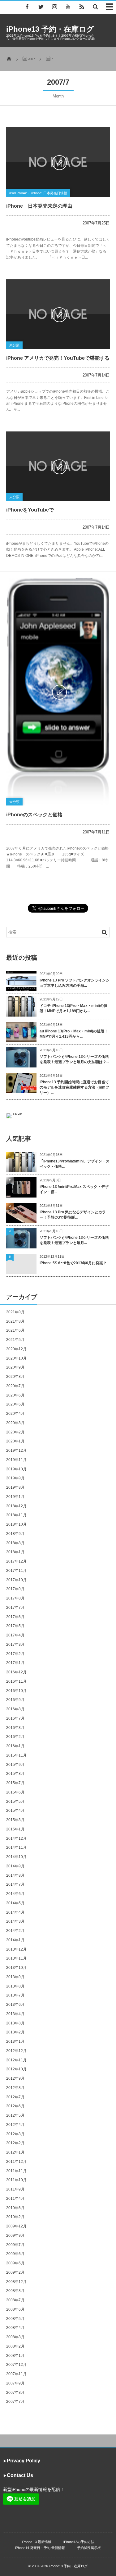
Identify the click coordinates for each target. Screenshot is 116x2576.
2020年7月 (15, 1386)
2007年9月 (15, 2383)
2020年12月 (16, 1349)
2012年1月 (15, 2152)
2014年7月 (15, 1884)
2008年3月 (15, 2337)
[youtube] (68, 7)
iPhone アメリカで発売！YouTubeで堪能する (58, 358)
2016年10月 (16, 1691)
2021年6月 (15, 1330)
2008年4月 (15, 2328)
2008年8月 (15, 2291)
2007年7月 (15, 2402)
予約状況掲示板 (89, 2548)
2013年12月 (16, 1949)
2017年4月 (15, 1635)
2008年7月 (15, 2300)
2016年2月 (15, 1737)
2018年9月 (15, 1534)
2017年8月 (15, 1598)
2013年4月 (15, 2014)
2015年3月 (15, 1820)
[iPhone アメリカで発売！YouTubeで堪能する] (58, 314)
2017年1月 (15, 1663)
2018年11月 (16, 1515)
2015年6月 (15, 1792)
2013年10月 (16, 1968)
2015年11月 (16, 1755)
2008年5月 (15, 2319)
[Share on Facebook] (27, 7)
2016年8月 (15, 1709)
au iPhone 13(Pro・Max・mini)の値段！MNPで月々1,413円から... (74, 1034)
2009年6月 (15, 2254)
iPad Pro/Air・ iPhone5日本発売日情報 (38, 193)
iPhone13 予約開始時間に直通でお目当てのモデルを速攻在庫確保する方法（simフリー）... (74, 1087)
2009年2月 (15, 2272)
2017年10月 (16, 1580)
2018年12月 (16, 1506)
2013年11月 (16, 1958)
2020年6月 (15, 1395)
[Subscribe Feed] (82, 7)
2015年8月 (15, 1774)
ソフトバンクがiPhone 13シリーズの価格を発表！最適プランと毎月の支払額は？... (74, 1059)
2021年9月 (15, 1312)
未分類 (14, 345)
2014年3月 (15, 1921)
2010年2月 (15, 2217)
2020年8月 (15, 1377)
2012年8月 (15, 2088)
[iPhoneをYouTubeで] (58, 466)
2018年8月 (15, 1543)
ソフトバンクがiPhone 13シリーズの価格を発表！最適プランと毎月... (74, 1240)
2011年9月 (15, 2189)
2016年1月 (15, 1746)
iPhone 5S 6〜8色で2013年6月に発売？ (73, 1263)
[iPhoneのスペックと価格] (58, 692)
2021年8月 (15, 1321)
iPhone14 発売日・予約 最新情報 (40, 2548)
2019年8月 (15, 1487)
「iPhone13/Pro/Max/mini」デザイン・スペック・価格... (75, 1164)
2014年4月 (15, 1912)
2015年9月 (15, 1765)
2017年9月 (15, 1589)
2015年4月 (15, 1811)
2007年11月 (16, 2374)
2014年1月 (15, 1940)
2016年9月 (15, 1700)
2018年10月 (16, 1524)
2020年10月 (16, 1358)
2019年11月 (16, 1460)
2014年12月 (16, 1838)
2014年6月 (15, 1894)
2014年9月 (15, 1866)
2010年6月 (15, 2208)
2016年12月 (16, 1672)
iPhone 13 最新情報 (37, 2542)
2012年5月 (15, 2115)
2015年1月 (15, 1829)
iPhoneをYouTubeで (30, 510)
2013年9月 (15, 1977)
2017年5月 (15, 1626)
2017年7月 (15, 1608)
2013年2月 (15, 2032)
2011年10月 (16, 2180)
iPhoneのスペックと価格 (34, 815)
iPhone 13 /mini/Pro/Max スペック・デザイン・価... (74, 1189)
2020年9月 (15, 1367)
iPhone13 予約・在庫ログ (50, 29)
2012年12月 (16, 2051)
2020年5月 (15, 1404)
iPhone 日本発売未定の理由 (39, 206)
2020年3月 (15, 1423)
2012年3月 (15, 2134)
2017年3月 (15, 1644)
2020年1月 (15, 1441)
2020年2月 (15, 1432)
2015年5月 (15, 1802)
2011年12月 (16, 2162)
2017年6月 (15, 1617)
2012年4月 (15, 2125)
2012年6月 (15, 2106)
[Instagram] (54, 7)
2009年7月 (15, 2245)
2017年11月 (16, 1571)
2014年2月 (15, 1931)
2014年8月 (15, 1875)
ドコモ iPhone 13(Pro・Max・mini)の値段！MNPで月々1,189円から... (73, 1008)
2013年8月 (15, 1986)
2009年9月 (15, 2235)
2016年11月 (16, 1681)
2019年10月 (16, 1469)
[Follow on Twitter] (41, 7)
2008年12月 (16, 2282)
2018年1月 (15, 1552)
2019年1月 (15, 1497)
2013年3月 (15, 2023)
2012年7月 (15, 2097)
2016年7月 (15, 1718)
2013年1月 (15, 2041)
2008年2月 (15, 2346)
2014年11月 (16, 1847)
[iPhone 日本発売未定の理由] (58, 162)
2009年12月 (16, 2226)
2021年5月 (15, 1340)
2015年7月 (15, 1783)
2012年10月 (16, 2069)
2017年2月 (15, 1654)
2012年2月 (15, 2143)
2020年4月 (15, 1414)
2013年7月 (15, 1995)
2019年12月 (16, 1450)
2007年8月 (15, 2393)
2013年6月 (15, 2005)
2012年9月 (15, 2078)
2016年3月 (15, 1728)
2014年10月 (16, 1857)
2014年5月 (15, 1903)
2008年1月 (15, 2356)
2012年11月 (16, 2060)
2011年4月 (15, 2199)
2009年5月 (15, 2263)
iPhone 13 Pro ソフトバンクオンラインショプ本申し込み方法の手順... (75, 983)
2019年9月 (15, 1478)
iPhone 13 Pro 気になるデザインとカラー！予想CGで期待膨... (73, 1215)
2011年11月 (16, 2171)
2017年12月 (16, 1561)
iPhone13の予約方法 (79, 2542)
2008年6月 (15, 2309)
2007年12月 (16, 2365)
